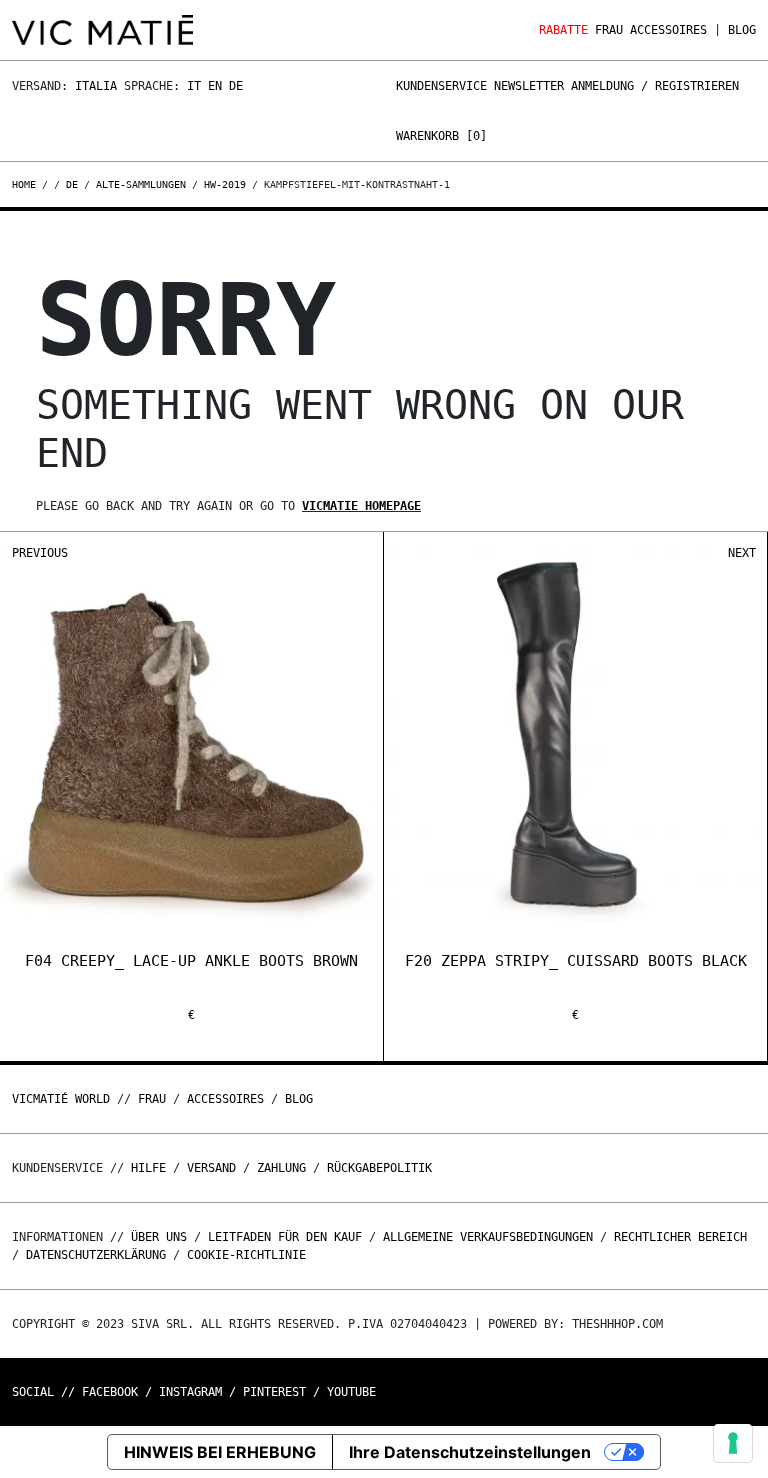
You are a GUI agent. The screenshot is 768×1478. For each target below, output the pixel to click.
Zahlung (281, 1168)
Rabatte (563, 30)
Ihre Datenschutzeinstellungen (470, 1452)
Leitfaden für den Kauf (285, 1237)
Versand (211, 1168)
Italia (96, 86)
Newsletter (529, 86)
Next (742, 553)
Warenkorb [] (441, 136)
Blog (742, 30)
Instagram (190, 1392)
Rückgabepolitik (379, 1168)
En (215, 86)
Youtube (351, 1392)
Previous (40, 553)
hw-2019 (225, 184)
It (194, 86)
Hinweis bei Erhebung (220, 1452)
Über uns (162, 1237)
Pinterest (274, 1392)
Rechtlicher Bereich (680, 1237)
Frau (609, 30)
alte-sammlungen (141, 184)
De (236, 86)
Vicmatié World (61, 1099)
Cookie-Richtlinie (246, 1255)
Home (27, 184)
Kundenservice (441, 86)
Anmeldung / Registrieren (655, 86)
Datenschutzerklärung (96, 1255)
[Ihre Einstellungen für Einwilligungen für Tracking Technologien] (733, 1443)
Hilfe (148, 1168)
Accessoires (668, 30)
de (72, 184)
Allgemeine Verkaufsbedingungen (488, 1237)
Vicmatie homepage (361, 506)
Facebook (110, 1392)
